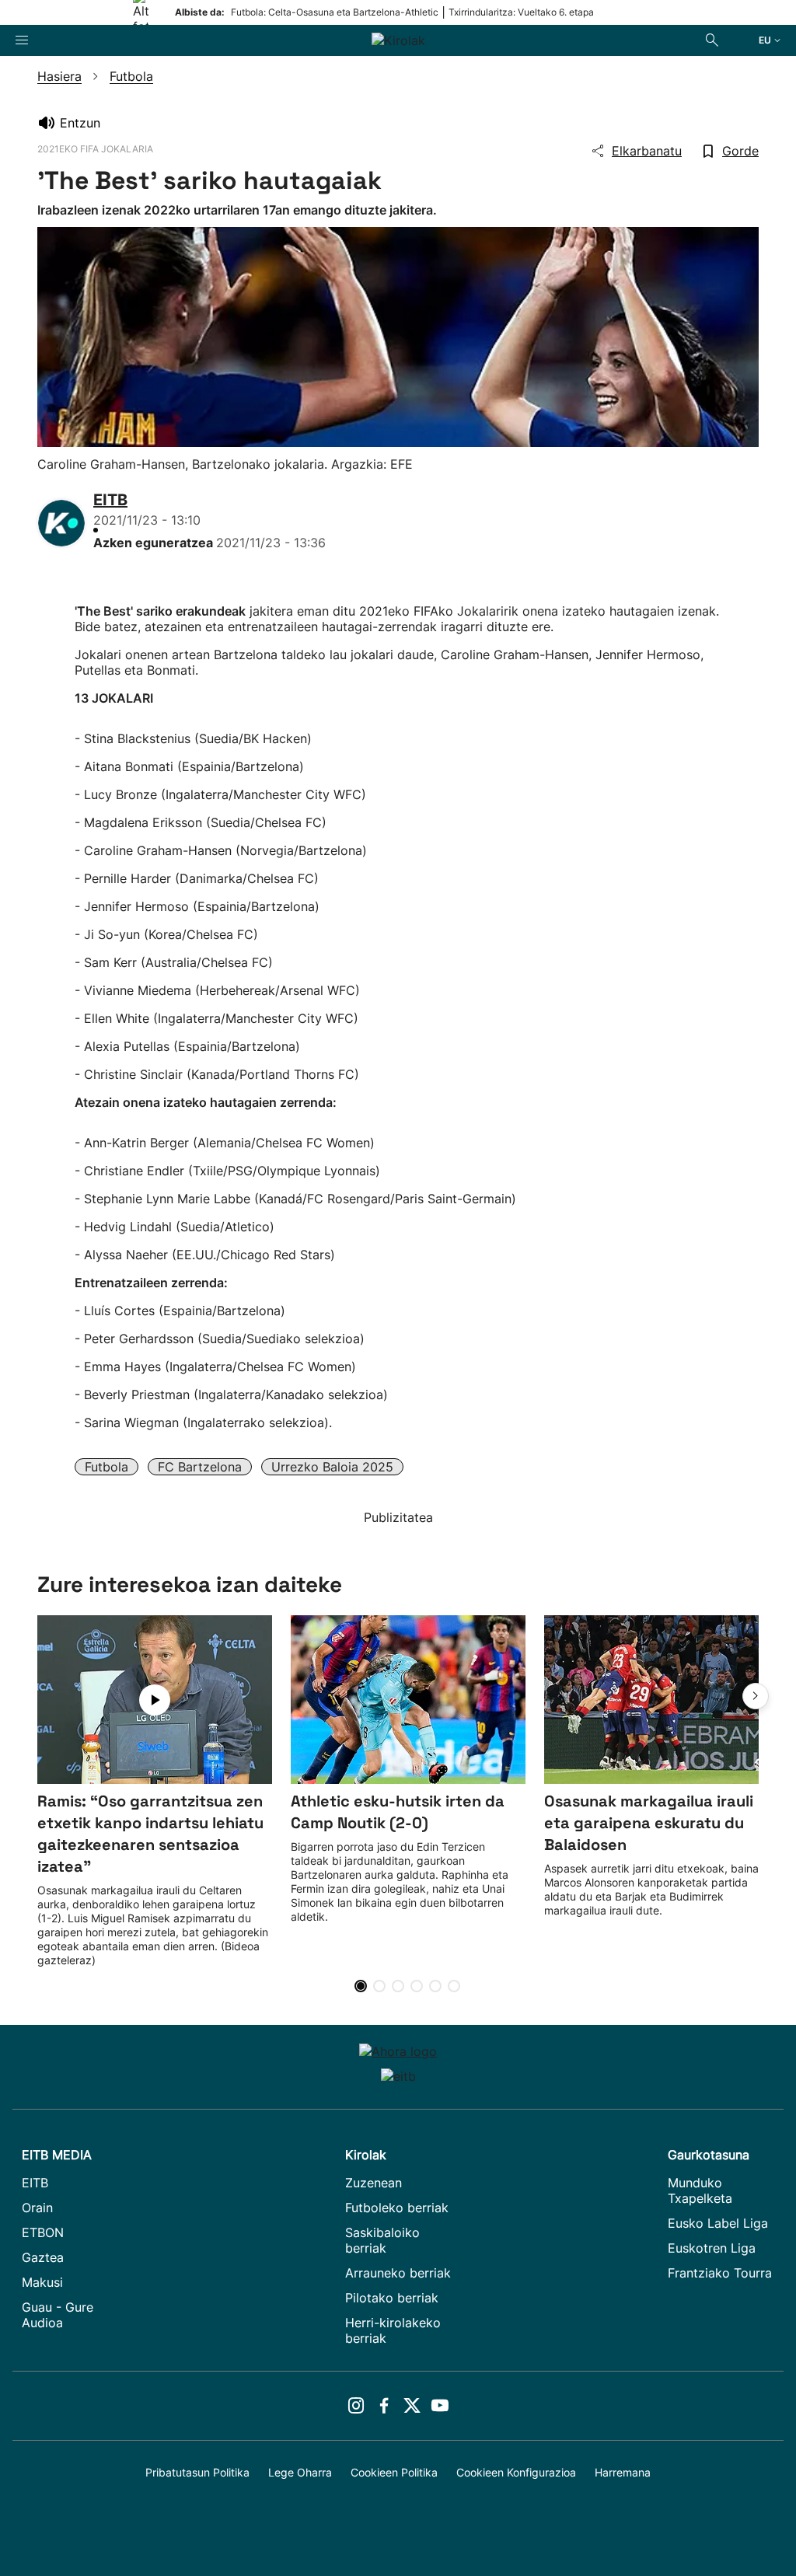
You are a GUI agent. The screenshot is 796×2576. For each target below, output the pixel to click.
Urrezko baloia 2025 (332, 1467)
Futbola (106, 1467)
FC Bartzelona (200, 1467)
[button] (756, 1696)
